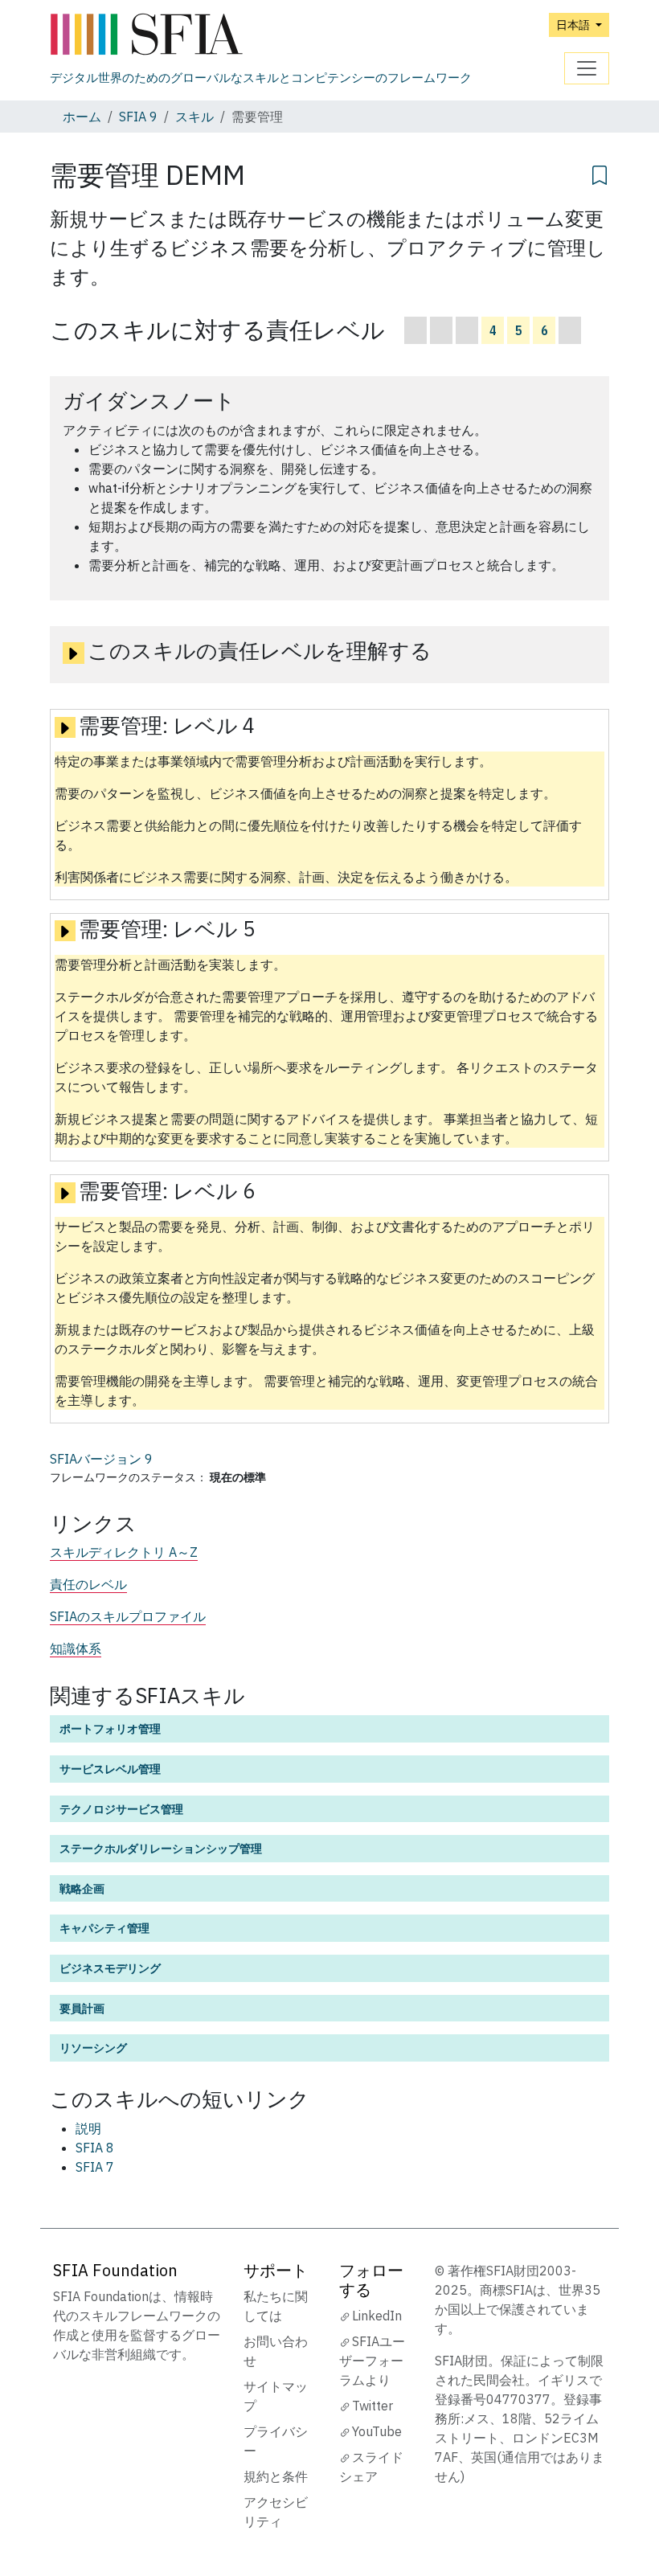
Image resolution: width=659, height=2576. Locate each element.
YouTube (377, 2431)
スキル (194, 117)
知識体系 (76, 1648)
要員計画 (82, 2008)
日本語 (574, 25)
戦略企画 (82, 1888)
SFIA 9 (138, 117)
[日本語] (261, 35)
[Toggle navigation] (587, 68)
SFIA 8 (95, 2148)
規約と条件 (276, 2476)
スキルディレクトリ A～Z (124, 1552)
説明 (88, 2128)
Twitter (372, 2406)
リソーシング (93, 2048)
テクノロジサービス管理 (121, 1809)
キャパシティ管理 (104, 1928)
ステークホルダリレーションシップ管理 (161, 1848)
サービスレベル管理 (110, 1769)
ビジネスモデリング (110, 1968)
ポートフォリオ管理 (110, 1728)
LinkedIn (377, 2316)
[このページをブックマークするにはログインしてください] (600, 173)
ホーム (82, 117)
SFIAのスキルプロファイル (128, 1616)
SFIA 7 (95, 2167)
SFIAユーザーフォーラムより (372, 2361)
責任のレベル (88, 1584)
